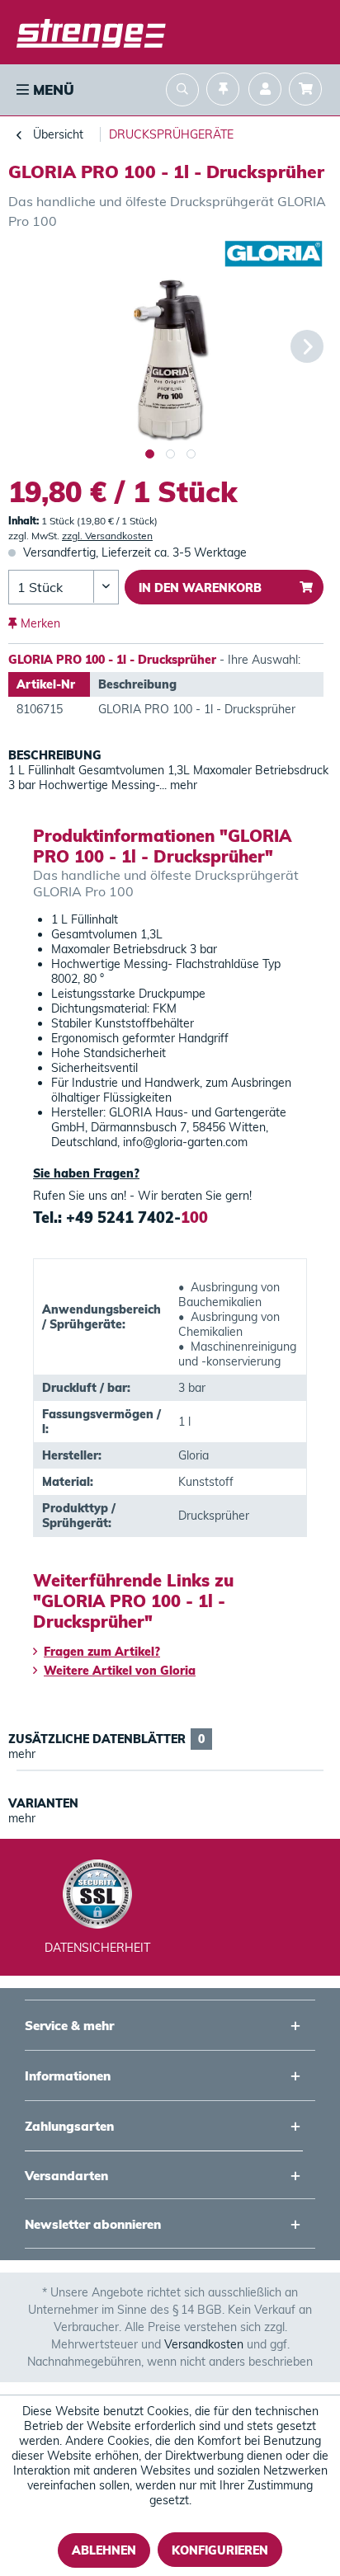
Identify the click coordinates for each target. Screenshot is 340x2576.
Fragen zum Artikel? (102, 1652)
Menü (52, 89)
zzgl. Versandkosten (107, 536)
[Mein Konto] (265, 91)
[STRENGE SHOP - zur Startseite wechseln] (91, 33)
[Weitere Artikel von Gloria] (274, 254)
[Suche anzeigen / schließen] (182, 92)
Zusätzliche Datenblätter (106, 1739)
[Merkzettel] (223, 91)
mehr (182, 785)
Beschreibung (55, 755)
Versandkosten (204, 2344)
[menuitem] (44, 90)
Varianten (43, 1803)
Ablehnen (104, 2550)
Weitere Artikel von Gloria (120, 1671)
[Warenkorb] (309, 91)
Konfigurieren (220, 2550)
